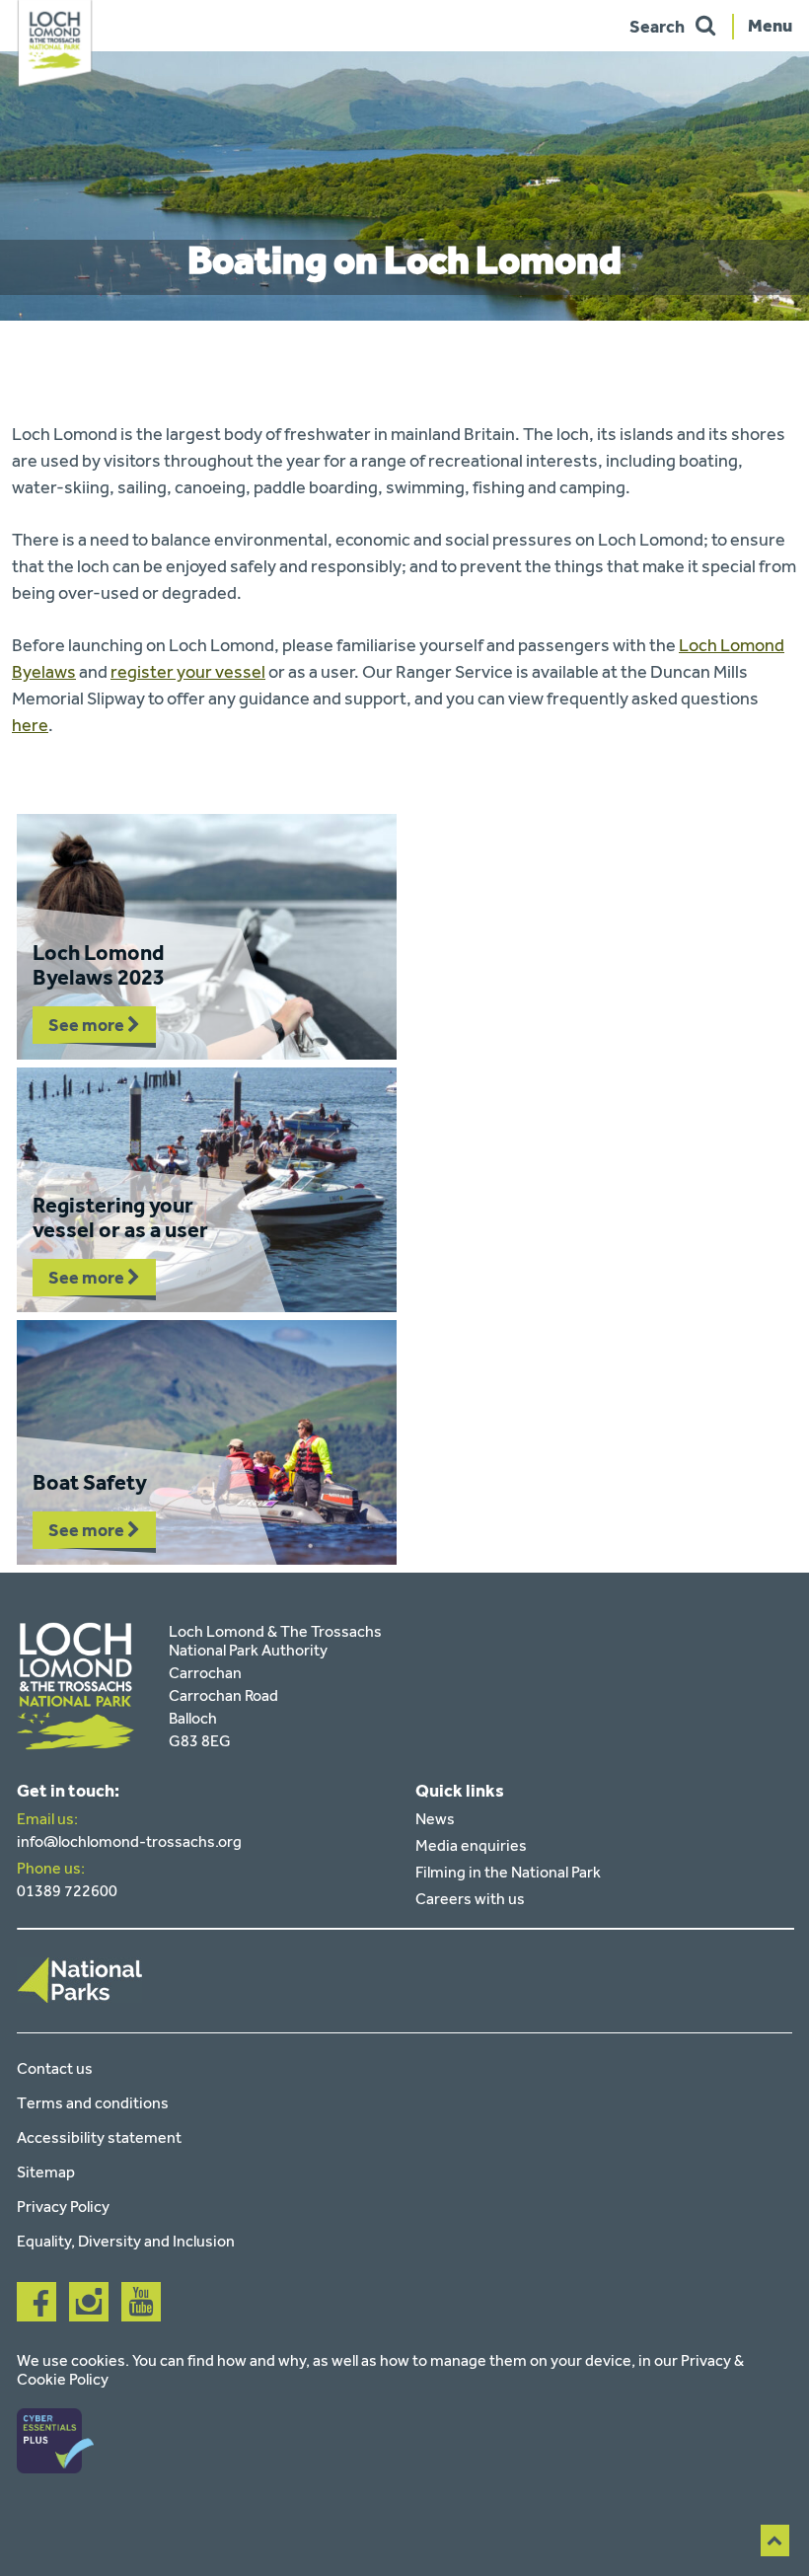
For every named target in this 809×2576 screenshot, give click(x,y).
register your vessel (188, 672)
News (435, 1819)
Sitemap (46, 2172)
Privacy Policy (63, 2207)
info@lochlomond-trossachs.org (129, 1841)
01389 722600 (67, 1891)
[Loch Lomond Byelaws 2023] (207, 936)
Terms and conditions (93, 2103)
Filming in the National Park (508, 1872)
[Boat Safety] (207, 1442)
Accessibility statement (99, 2137)
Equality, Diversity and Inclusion (126, 2241)
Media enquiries (471, 1845)
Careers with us (470, 1899)
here (30, 725)
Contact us (55, 2068)
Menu (770, 25)
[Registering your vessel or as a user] (207, 1190)
